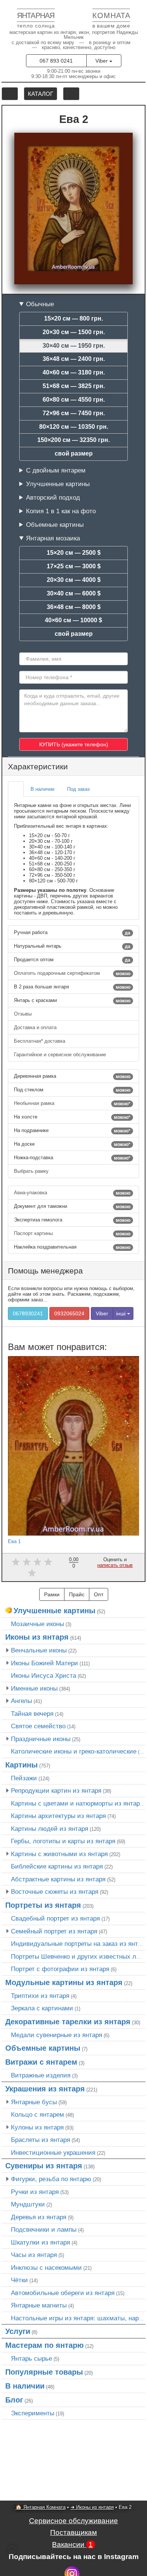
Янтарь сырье (31, 2358)
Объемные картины (55, 525)
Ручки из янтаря (35, 2192)
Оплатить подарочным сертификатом (72, 973)
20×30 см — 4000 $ (74, 580)
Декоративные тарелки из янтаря (68, 2022)
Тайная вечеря (32, 1714)
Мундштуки (28, 2204)
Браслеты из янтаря (41, 2140)
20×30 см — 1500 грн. (74, 332)
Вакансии (72, 2545)
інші (122, 1313)
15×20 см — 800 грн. (73, 318)
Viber (102, 61)
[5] (32, 1573)
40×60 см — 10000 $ (73, 620)
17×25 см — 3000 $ (74, 566)
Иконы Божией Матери (44, 1663)
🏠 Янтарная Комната (41, 2507)
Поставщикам (73, 2532)
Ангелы (21, 1701)
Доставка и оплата (36, 1027)
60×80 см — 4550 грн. (74, 400)
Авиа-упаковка (72, 1193)
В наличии (25, 2386)
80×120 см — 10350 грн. (74, 427)
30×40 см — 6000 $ (74, 593)
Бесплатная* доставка (40, 1041)
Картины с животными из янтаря (59, 1854)
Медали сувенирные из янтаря (57, 2035)
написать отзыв (115, 1565)
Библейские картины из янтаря (57, 1866)
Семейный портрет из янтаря (54, 1931)
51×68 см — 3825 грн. (74, 386)
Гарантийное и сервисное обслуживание (61, 1055)
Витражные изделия (41, 2075)
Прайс (77, 1594)
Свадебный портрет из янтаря (55, 1918)
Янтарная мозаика (53, 538)
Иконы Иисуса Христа (44, 1675)
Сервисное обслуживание (73, 2521)
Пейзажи (24, 1778)
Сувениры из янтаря (44, 2166)
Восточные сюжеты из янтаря (55, 1892)
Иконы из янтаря (37, 1637)
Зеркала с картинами (42, 2008)
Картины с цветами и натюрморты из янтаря (77, 1803)
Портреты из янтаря (43, 1905)
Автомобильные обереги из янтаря (63, 2293)
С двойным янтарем (56, 470)
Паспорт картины (72, 1234)
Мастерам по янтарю (44, 2345)
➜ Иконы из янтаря (92, 2507)
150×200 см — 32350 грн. (73, 440)
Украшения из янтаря (45, 2089)
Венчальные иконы (39, 1650)
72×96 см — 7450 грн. (74, 413)
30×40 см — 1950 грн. (74, 346)
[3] (38, 1562)
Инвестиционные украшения (53, 2153)
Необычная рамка (72, 1103)
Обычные (40, 304)
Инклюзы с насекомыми (46, 2268)
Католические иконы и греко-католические (74, 1751)
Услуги (18, 2331)
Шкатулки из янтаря (41, 2242)
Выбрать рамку (32, 1171)
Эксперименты (33, 2413)
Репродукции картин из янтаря (56, 1790)
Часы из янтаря (34, 2255)
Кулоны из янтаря (37, 2127)
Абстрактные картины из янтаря (58, 1879)
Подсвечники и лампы (44, 2229)
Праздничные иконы (41, 1739)
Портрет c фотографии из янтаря (60, 1969)
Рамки (52, 1594)
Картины (21, 1765)
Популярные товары (44, 2372)
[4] (48, 1562)
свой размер (74, 453)
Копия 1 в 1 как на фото (61, 511)
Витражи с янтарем (41, 2062)
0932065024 (69, 1313)
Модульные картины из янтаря (64, 1982)
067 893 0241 (56, 61)
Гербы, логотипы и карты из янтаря (63, 1841)
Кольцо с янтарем (38, 2114)
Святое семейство (38, 1726)
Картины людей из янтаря (50, 1829)
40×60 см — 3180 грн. (74, 372)
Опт (99, 1594)
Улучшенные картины (58, 484)
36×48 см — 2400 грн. (74, 359)
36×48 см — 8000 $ (74, 607)
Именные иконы (34, 1688)
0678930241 (28, 1313)
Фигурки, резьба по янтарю (51, 2179)
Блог (14, 2400)
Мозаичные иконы (38, 1624)
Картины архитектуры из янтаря (58, 1816)
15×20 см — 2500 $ (74, 553)
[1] (16, 1562)
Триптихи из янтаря (40, 1996)
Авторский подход (53, 497)
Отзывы (24, 1014)
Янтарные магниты (39, 2305)
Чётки (19, 2280)
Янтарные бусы (34, 2102)
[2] (27, 1562)
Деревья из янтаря (39, 2217)
